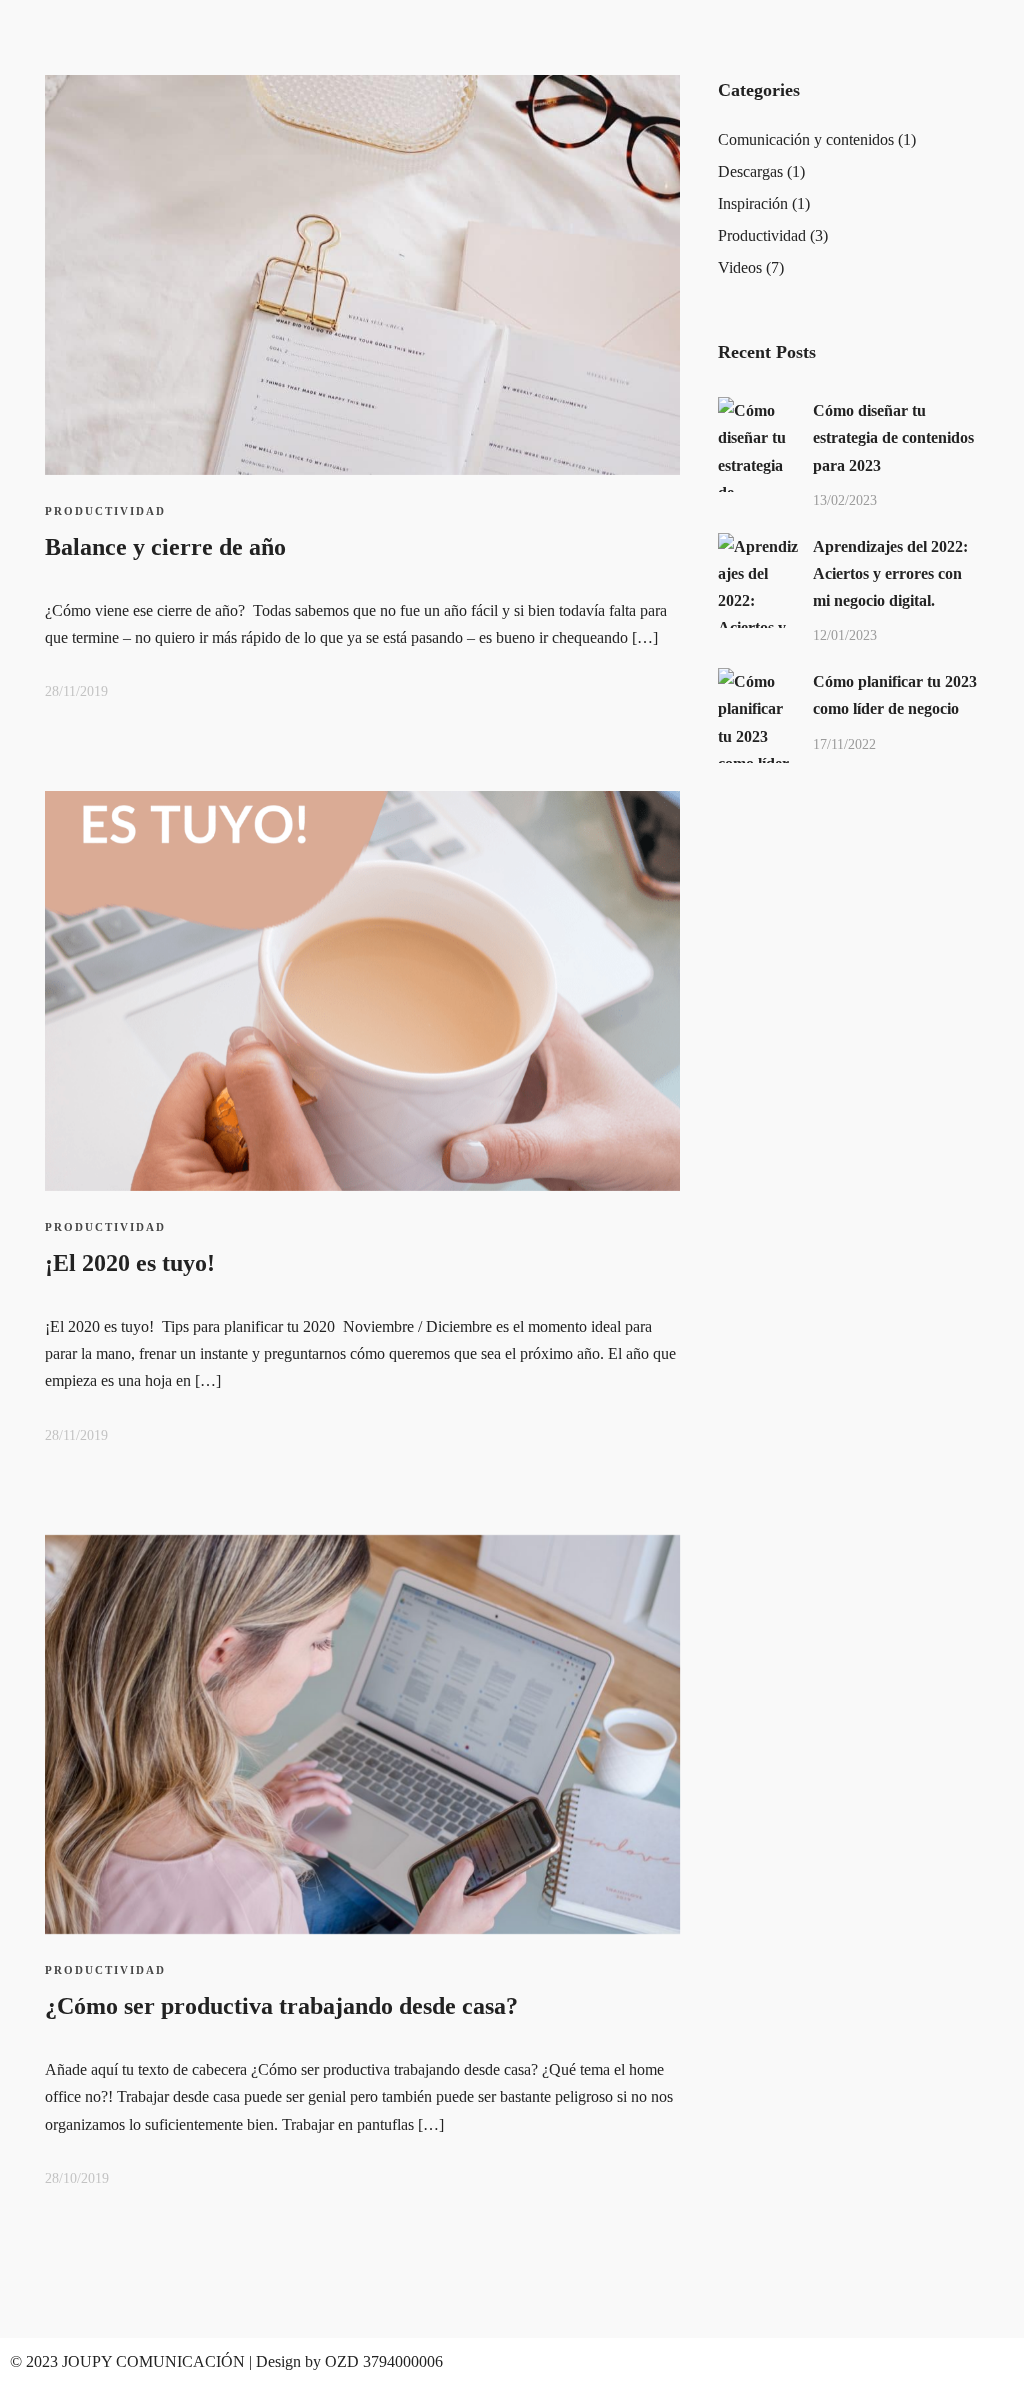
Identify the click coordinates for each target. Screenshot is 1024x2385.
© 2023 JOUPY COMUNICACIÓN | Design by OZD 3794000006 (226, 2361)
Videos (740, 267)
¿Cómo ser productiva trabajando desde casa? (281, 2006)
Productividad (105, 511)
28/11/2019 (76, 691)
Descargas (750, 171)
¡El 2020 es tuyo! (130, 1263)
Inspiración (753, 203)
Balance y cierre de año (165, 547)
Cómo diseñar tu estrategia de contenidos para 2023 (893, 437)
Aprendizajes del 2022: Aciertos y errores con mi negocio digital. (890, 573)
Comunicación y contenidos (806, 139)
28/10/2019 (77, 2178)
